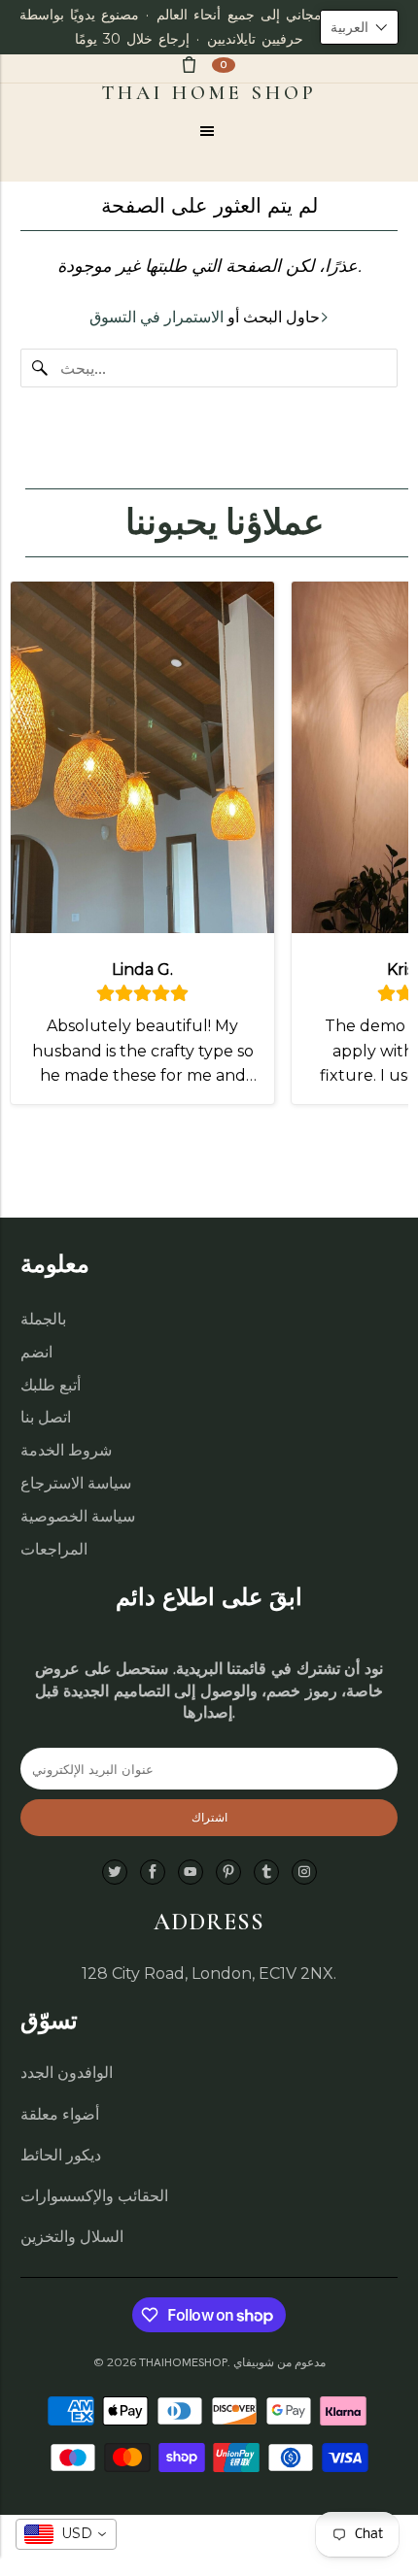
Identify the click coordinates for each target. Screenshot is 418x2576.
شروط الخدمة (66, 1450)
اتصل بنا (46, 1417)
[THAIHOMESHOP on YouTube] (191, 1873)
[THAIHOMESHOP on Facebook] (153, 1873)
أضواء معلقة (60, 2114)
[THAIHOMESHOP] (209, 93)
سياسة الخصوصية (78, 1516)
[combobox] (66, 2534)
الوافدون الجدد (67, 2073)
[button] (359, 27)
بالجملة (43, 1319)
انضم (36, 1352)
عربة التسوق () (224, 65)
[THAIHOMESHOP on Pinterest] (228, 1873)
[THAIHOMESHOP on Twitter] (115, 1873)
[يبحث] (40, 368)
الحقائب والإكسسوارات (94, 2196)
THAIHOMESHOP (183, 2362)
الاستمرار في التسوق (157, 317)
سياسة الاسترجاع (76, 1483)
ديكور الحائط (61, 2155)
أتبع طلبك (51, 1385)
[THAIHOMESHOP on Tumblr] (266, 1873)
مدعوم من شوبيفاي (279, 2362)
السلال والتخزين (72, 2237)
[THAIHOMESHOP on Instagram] (304, 1873)
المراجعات (54, 1549)
